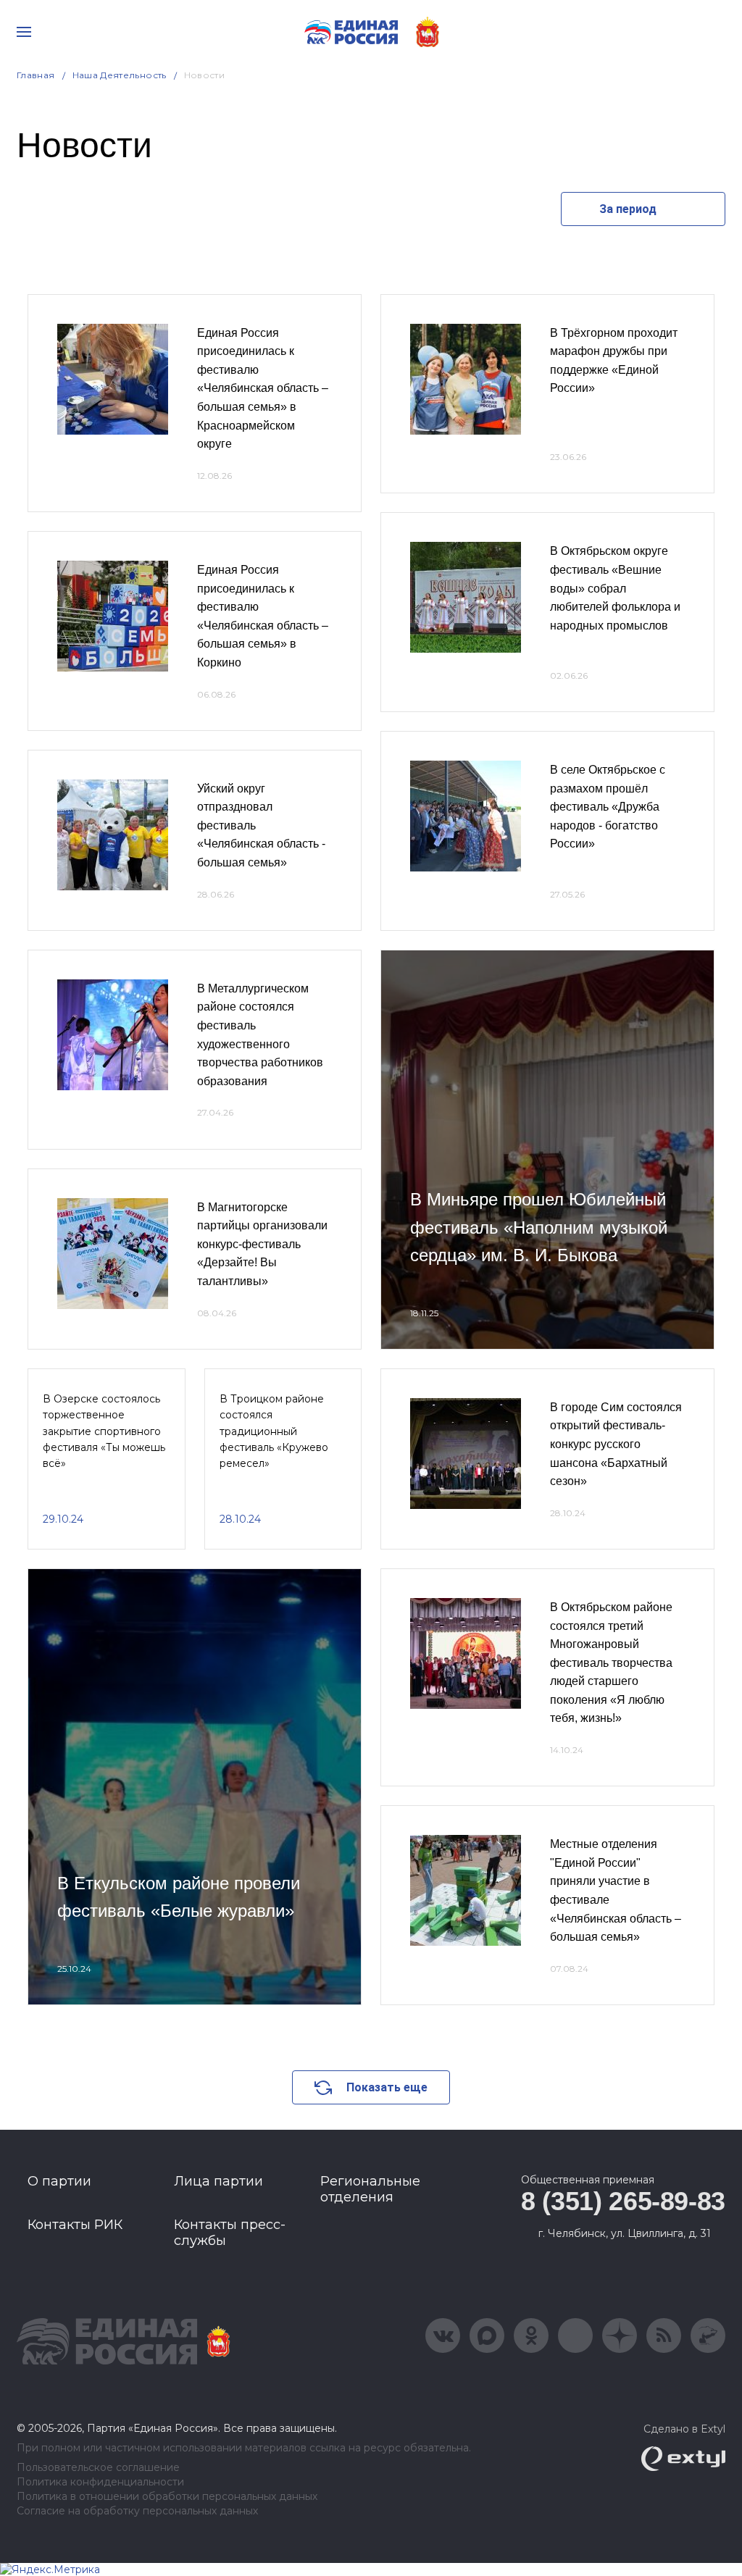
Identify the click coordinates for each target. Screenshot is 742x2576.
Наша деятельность (120, 75)
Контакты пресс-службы (230, 2233)
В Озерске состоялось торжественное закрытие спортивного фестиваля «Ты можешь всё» (104, 1431)
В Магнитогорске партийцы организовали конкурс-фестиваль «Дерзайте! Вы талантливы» (262, 1244)
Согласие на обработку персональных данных (137, 2511)
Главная (36, 75)
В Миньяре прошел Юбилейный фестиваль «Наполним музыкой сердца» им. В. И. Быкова (539, 1227)
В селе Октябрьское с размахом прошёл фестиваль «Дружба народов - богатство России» (608, 807)
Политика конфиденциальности (100, 2482)
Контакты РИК (75, 2225)
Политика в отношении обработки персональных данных (167, 2497)
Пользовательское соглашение (98, 2468)
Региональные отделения (370, 2189)
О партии (59, 2181)
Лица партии (218, 2181)
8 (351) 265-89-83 (623, 2201)
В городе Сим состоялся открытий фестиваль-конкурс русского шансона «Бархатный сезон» (616, 1444)
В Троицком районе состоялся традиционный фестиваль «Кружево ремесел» (274, 1431)
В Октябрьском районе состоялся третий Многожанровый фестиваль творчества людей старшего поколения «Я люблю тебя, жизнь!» (611, 1663)
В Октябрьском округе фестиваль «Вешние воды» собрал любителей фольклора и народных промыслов (615, 588)
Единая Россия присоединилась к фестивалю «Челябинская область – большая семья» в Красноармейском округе (263, 389)
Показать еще (387, 2087)
